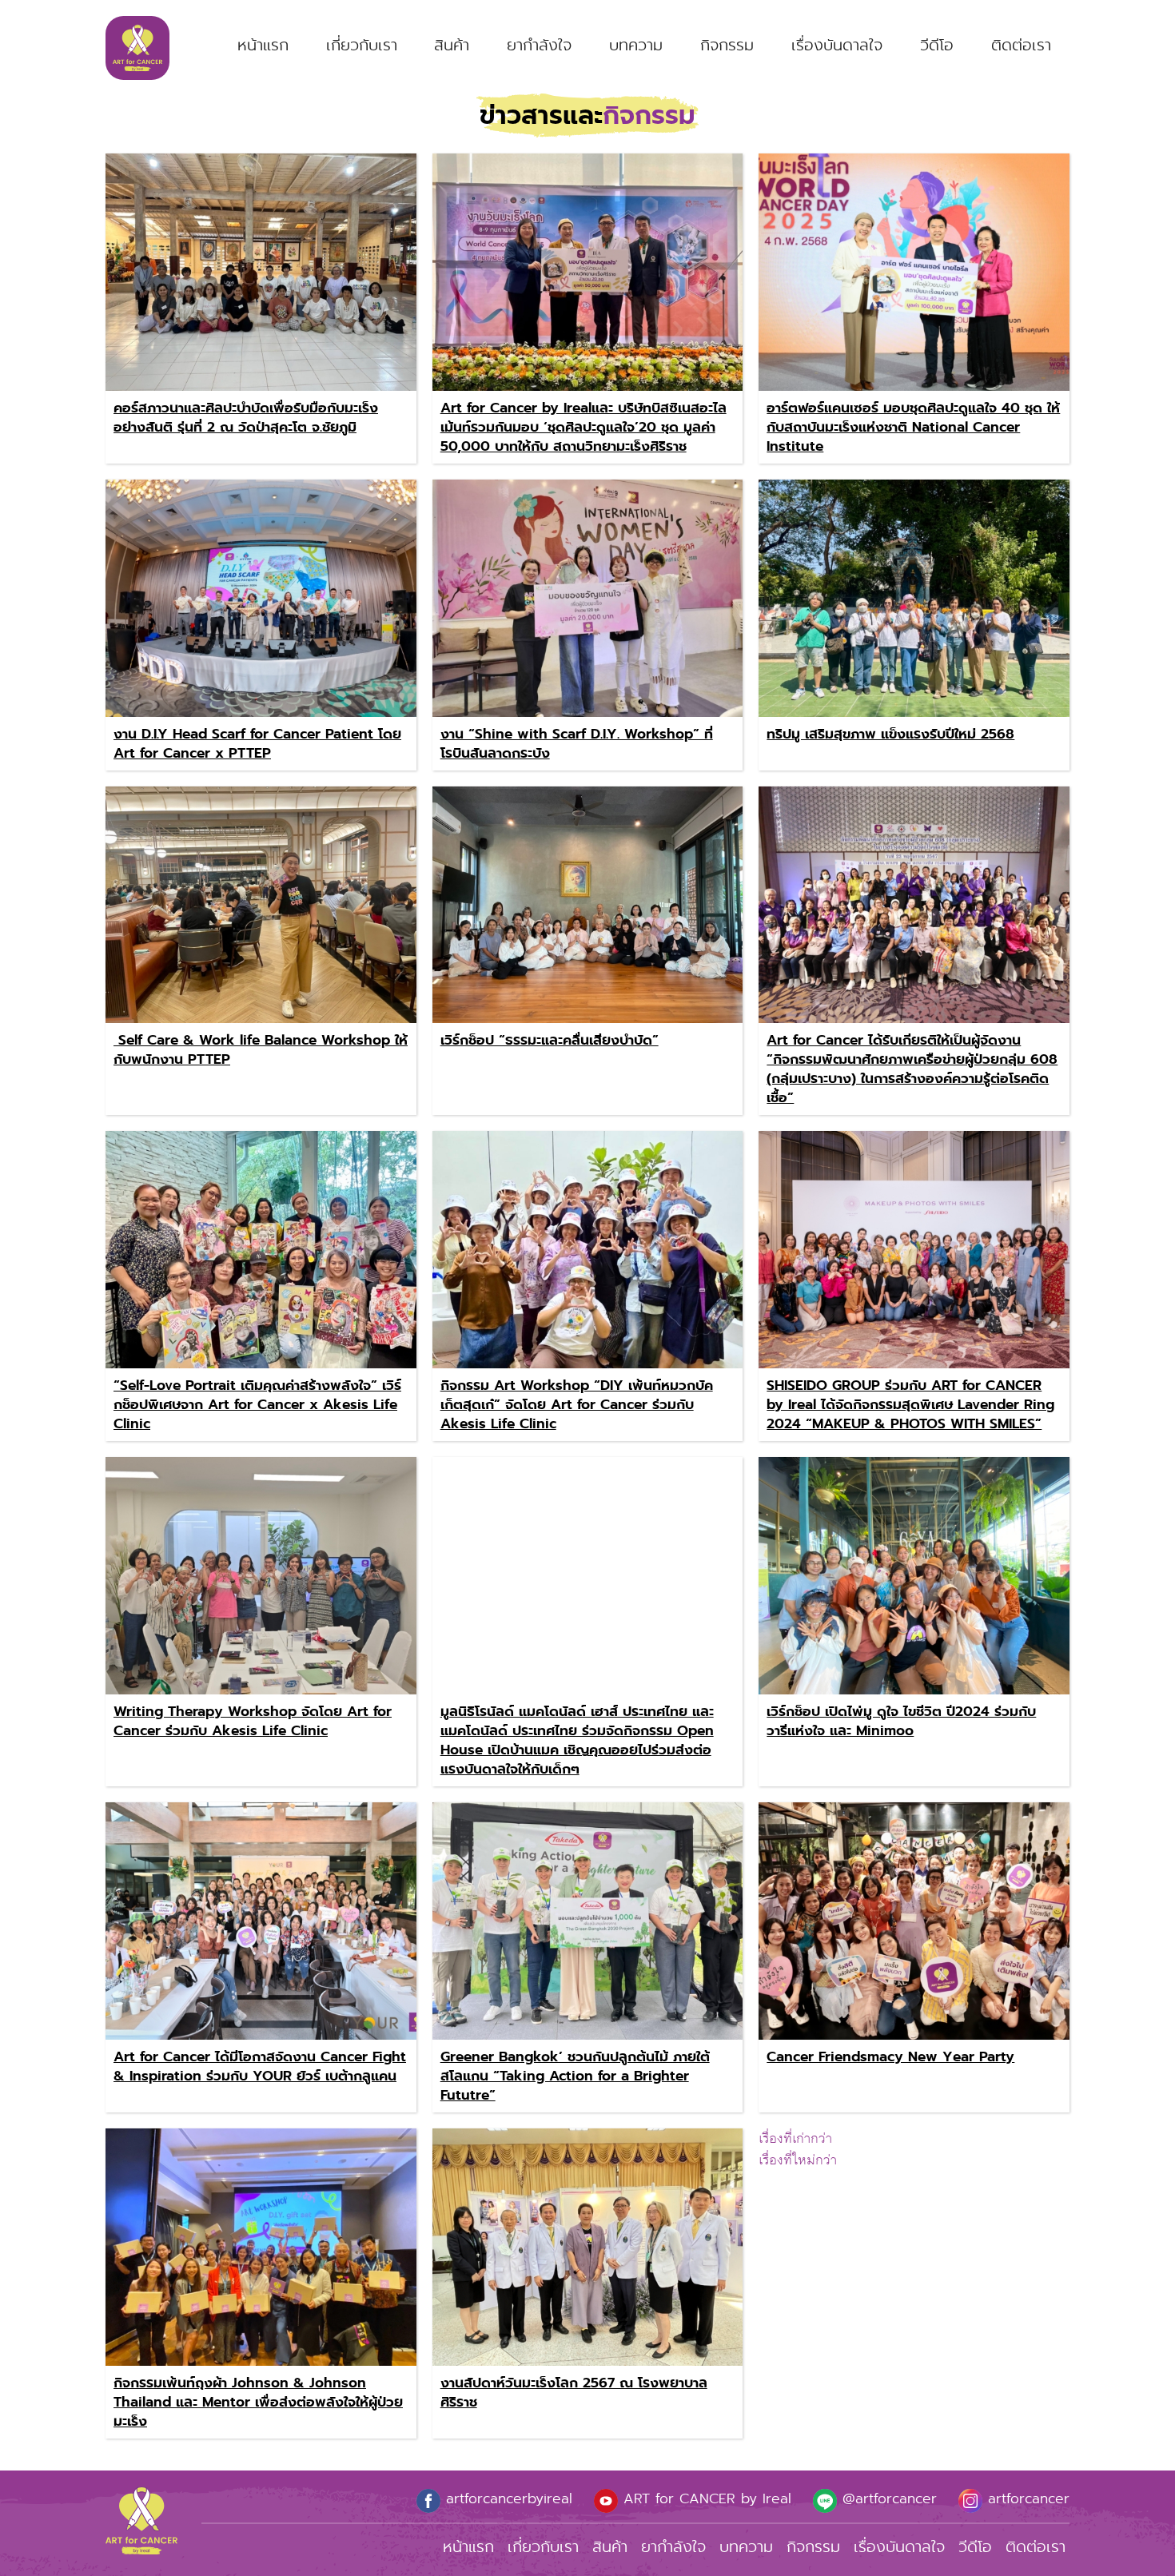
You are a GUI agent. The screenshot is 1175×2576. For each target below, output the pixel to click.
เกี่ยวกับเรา (362, 45)
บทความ (636, 45)
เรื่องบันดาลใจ (837, 45)
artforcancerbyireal (506, 2498)
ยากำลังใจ (539, 45)
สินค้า (452, 45)
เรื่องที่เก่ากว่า (795, 2139)
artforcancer (1026, 2498)
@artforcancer (887, 2498)
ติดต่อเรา (1021, 45)
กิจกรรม (727, 45)
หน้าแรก (263, 45)
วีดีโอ (937, 45)
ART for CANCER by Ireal (705, 2498)
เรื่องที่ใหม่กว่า (798, 2160)
